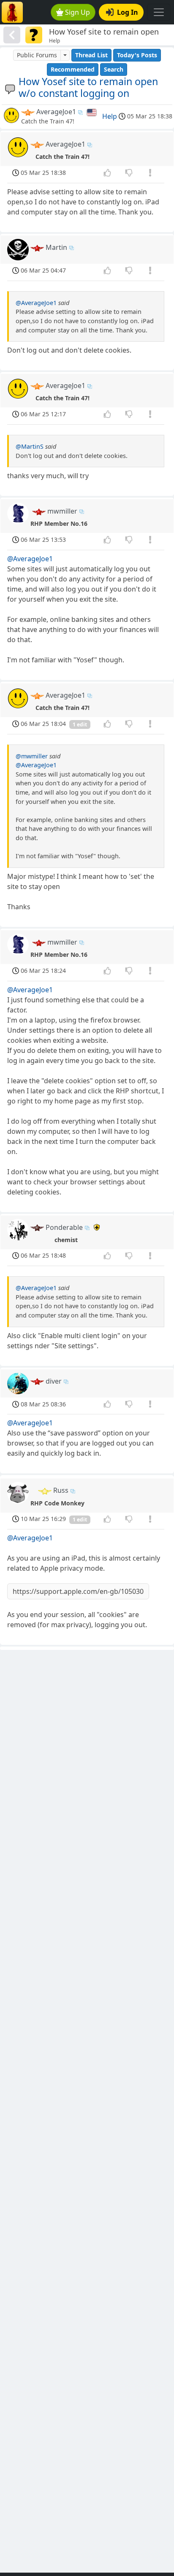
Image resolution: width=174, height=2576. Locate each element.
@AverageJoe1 (36, 303)
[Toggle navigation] (159, 12)
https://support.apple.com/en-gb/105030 (78, 1591)
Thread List (91, 55)
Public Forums (37, 55)
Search (114, 69)
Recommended (73, 69)
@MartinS (30, 446)
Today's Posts (137, 55)
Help (110, 116)
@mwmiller (32, 756)
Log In (128, 12)
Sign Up (77, 12)
